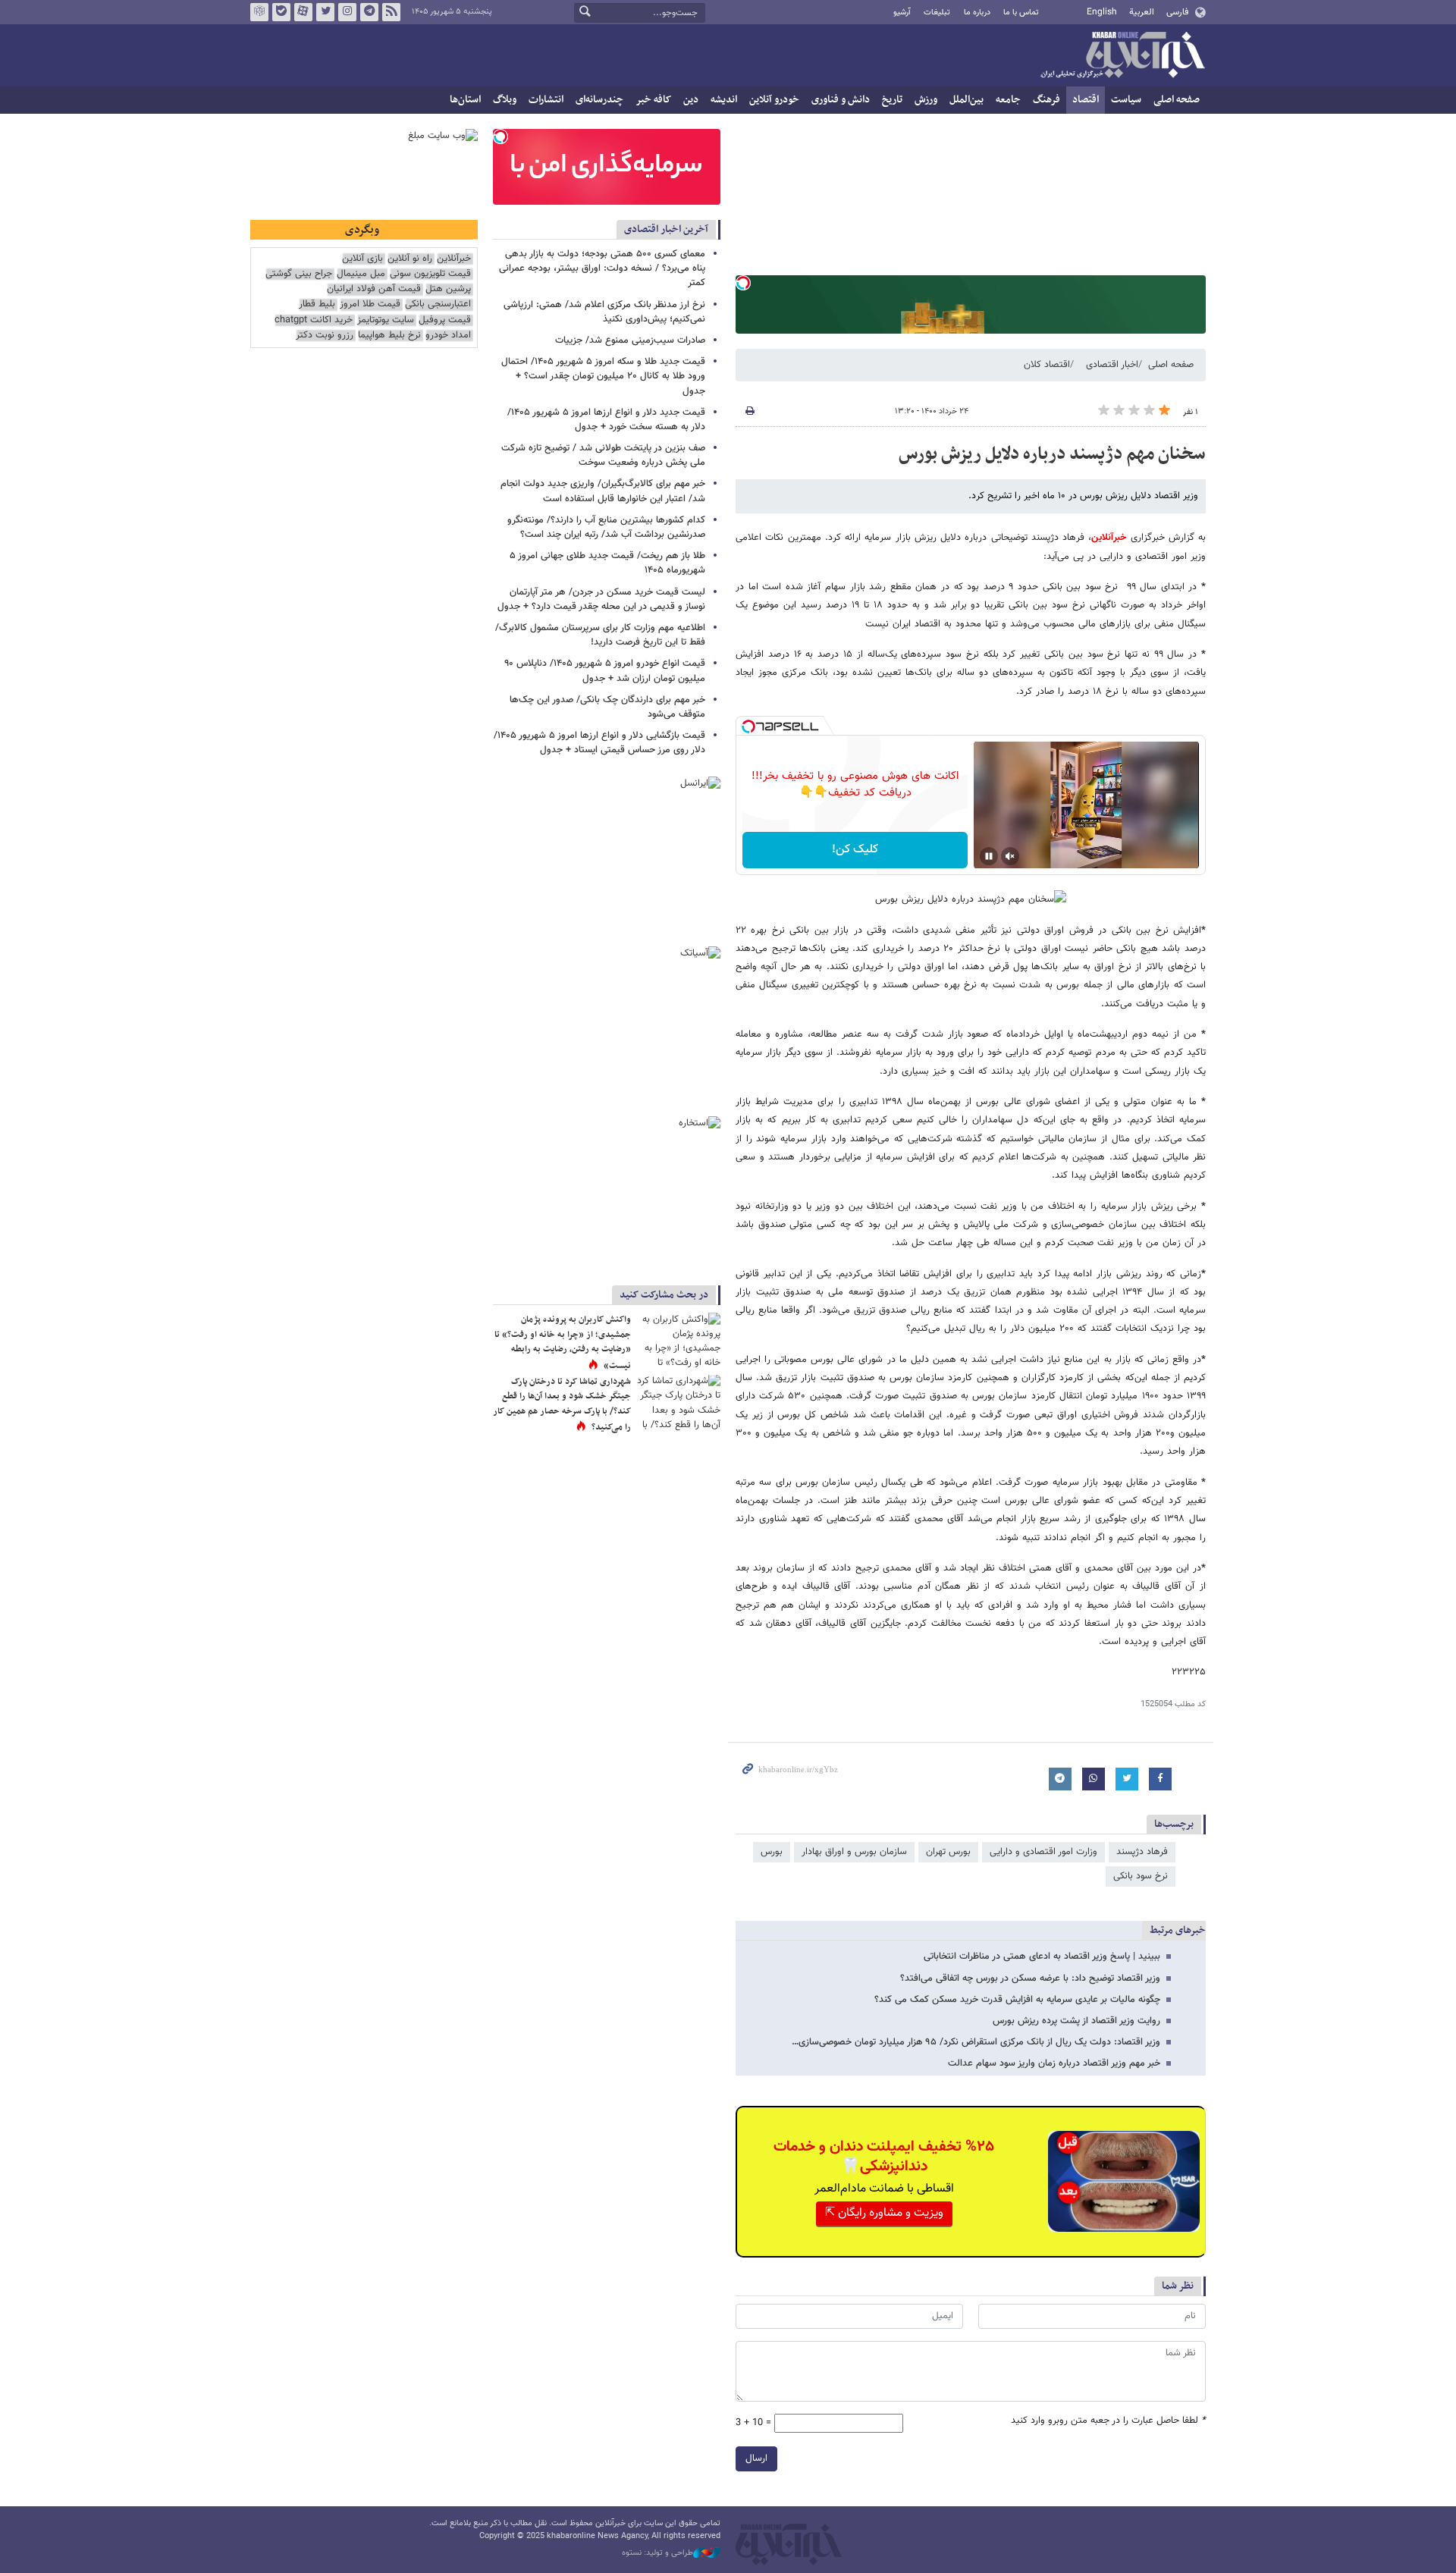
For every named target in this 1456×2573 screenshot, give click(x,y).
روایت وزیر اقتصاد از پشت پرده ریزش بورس (1076, 2021)
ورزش (926, 100)
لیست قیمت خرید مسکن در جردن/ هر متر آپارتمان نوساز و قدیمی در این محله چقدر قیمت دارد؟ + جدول (601, 599)
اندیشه (724, 100)
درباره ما (977, 13)
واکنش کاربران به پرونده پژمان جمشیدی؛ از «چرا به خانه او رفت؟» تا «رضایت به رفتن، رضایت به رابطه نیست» (563, 1343)
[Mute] (1010, 856)
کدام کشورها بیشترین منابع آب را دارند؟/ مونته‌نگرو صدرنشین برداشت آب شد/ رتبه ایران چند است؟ (606, 527)
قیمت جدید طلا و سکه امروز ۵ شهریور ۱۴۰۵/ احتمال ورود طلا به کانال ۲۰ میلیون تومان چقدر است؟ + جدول (603, 376)
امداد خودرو (448, 336)
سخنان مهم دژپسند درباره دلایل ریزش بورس (1052, 454)
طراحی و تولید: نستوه (657, 2553)
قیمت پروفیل (445, 320)
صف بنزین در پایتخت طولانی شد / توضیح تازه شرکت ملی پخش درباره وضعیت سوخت (603, 455)
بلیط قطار (317, 304)
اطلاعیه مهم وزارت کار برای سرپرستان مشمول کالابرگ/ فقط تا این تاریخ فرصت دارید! (600, 635)
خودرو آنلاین (774, 100)
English (1102, 12)
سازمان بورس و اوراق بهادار (854, 1852)
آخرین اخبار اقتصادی (666, 229)
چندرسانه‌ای (599, 100)
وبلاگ (505, 100)
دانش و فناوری (841, 100)
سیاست (1126, 100)
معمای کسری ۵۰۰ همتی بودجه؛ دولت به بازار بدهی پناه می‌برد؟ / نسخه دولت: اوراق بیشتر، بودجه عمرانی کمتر (602, 268)
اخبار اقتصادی (1112, 365)
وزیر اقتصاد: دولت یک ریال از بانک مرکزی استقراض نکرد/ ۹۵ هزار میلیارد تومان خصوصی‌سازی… (976, 2042)
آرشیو (902, 13)
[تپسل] (743, 283)
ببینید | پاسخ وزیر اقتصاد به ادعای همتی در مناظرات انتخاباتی (1042, 1956)
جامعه (1008, 100)
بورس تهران (948, 1852)
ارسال (756, 2458)
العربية (1142, 12)
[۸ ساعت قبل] (679, 1340)
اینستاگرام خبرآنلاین (347, 12)
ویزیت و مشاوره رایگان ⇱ (884, 2213)
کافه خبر (653, 100)
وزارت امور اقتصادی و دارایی (1043, 1852)
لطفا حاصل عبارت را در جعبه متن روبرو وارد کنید (1108, 2421)
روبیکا (259, 12)
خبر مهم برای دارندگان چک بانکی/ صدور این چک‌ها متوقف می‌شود (607, 707)
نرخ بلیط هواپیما (389, 336)
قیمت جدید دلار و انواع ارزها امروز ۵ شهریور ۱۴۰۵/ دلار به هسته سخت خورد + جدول (606, 420)
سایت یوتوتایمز (386, 320)
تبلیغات (937, 13)
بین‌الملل (966, 100)
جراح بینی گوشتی (299, 274)
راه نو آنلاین (410, 259)
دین (691, 100)
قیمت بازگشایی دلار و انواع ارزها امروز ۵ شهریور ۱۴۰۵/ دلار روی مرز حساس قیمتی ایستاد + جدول (599, 743)
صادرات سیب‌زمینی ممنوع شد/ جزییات (630, 340)
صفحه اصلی (1177, 100)
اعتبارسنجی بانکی (438, 304)
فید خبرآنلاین (391, 12)
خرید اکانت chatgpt (314, 320)
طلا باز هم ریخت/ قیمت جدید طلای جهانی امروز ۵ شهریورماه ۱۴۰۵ (607, 563)
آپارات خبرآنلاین (303, 12)
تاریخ (892, 100)
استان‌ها (465, 100)
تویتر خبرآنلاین (325, 12)
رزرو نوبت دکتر (325, 336)
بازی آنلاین (362, 259)
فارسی (1177, 12)
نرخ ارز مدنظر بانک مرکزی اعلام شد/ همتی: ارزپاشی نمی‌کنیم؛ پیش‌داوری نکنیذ (604, 312)
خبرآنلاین (1122, 56)
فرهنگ (1046, 100)
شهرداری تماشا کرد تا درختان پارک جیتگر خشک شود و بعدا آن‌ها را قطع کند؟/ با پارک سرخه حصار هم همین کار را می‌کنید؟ (562, 1405)
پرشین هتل (448, 289)
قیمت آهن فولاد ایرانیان (374, 289)
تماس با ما (1021, 13)
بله (281, 12)
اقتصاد (1086, 100)
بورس (772, 1852)
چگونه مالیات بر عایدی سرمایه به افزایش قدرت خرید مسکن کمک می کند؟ (1017, 2000)
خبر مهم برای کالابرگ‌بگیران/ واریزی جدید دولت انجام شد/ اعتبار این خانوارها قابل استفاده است (603, 491)
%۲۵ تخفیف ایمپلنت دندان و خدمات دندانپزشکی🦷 (884, 2157)
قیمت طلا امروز (370, 304)
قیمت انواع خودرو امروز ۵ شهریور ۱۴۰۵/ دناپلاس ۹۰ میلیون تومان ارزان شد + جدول (605, 671)
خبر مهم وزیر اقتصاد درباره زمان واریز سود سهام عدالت (1054, 2063)
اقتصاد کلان (1047, 365)
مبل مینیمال (361, 274)
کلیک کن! (855, 850)
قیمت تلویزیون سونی (430, 274)
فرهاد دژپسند (1142, 1852)
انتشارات (546, 100)
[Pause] (989, 856)
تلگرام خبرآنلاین (369, 12)
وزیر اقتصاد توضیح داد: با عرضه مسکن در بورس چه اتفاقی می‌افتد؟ (1030, 1978)
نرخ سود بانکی (1141, 1876)
